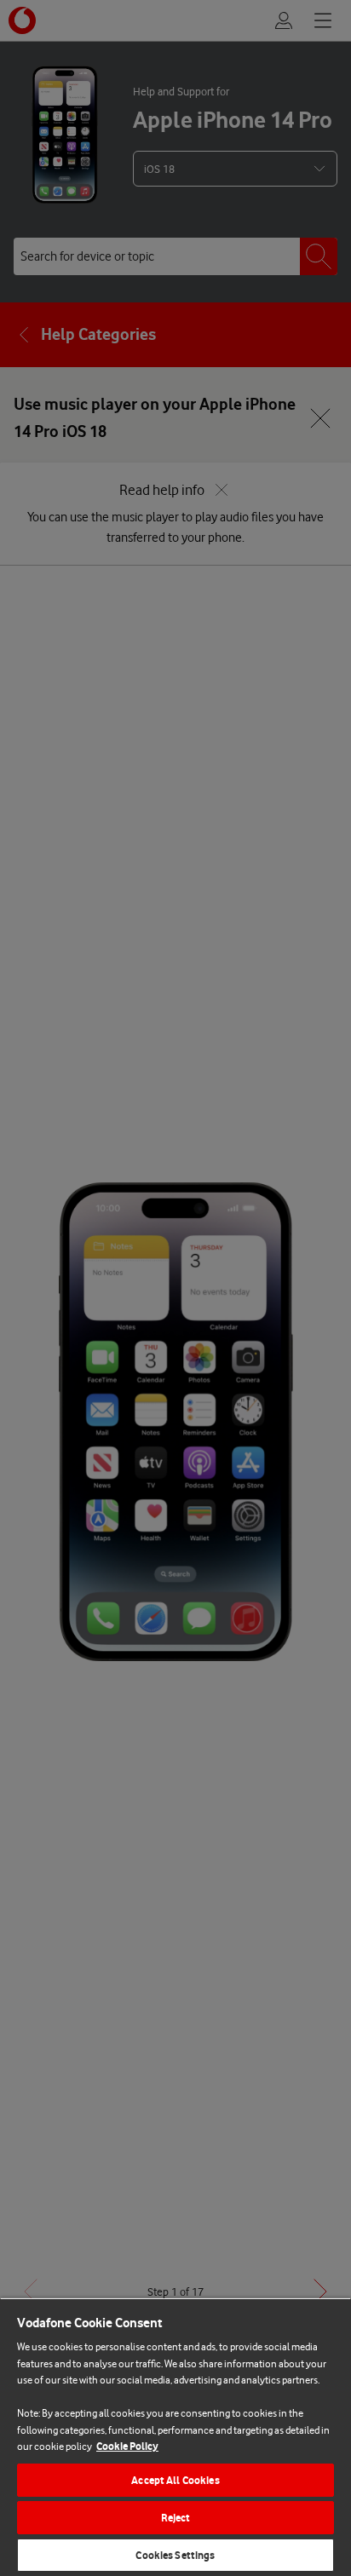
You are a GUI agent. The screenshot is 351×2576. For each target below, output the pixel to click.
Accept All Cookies (175, 2480)
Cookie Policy (127, 2446)
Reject (176, 2518)
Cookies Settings (175, 2555)
